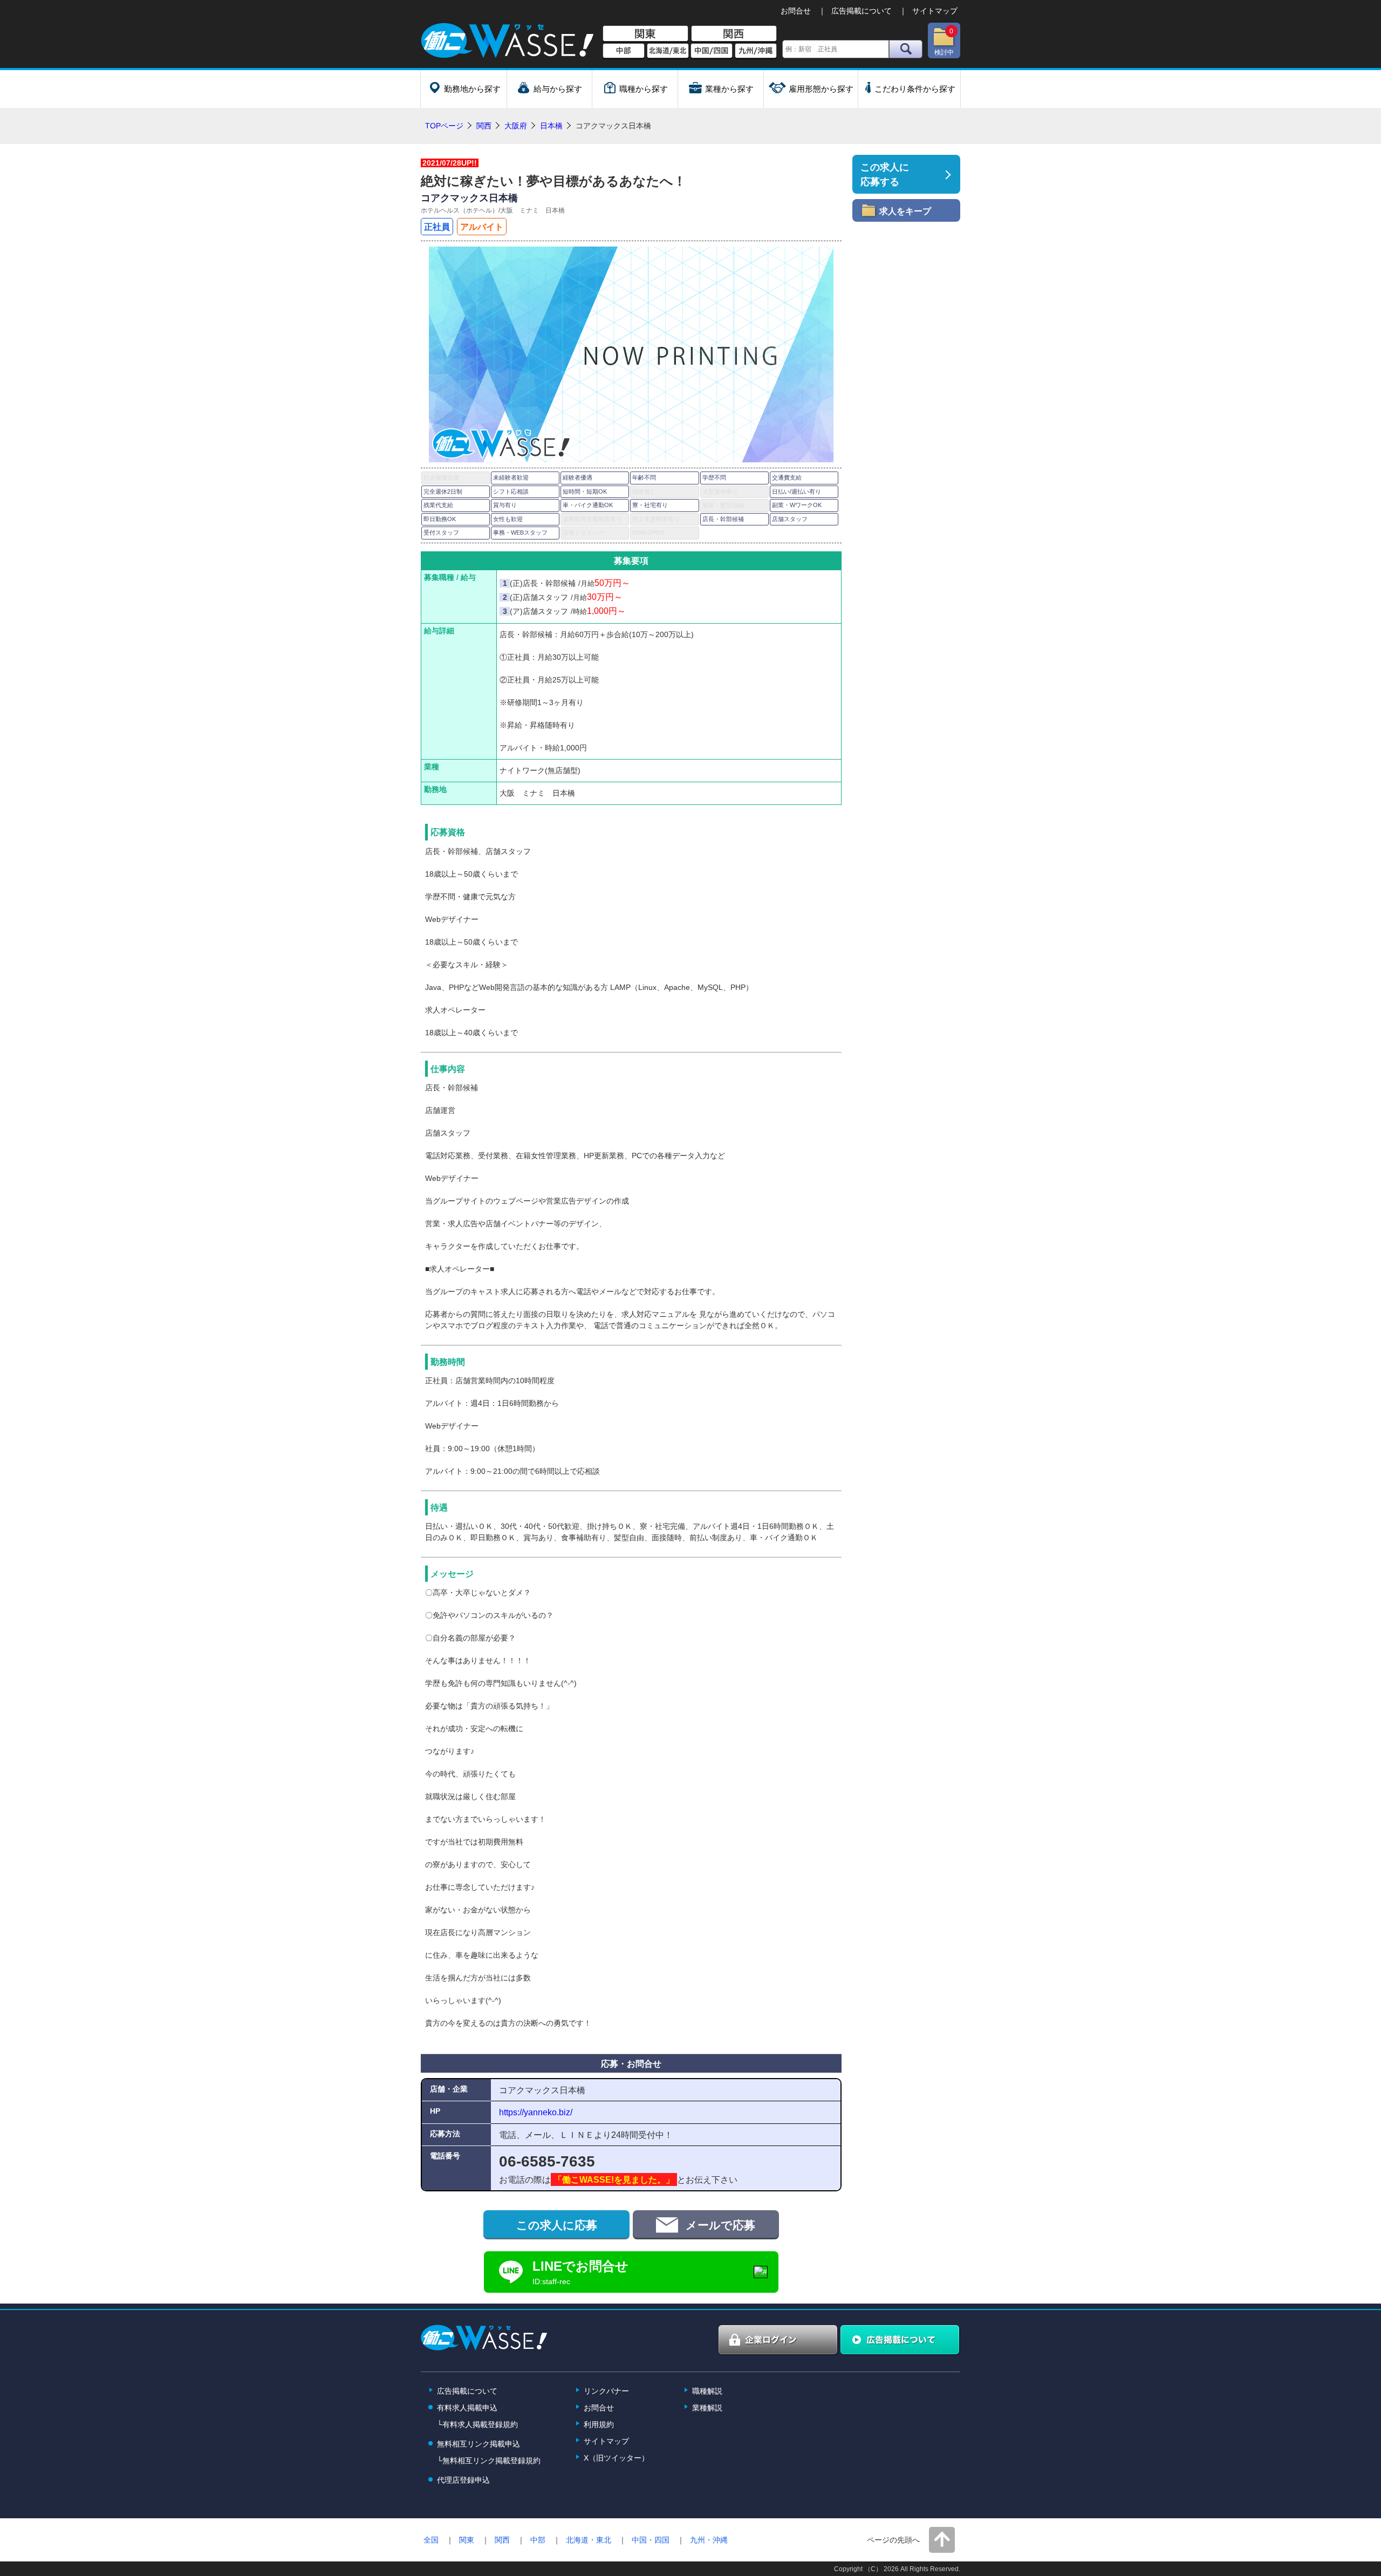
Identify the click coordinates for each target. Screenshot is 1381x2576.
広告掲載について (862, 11)
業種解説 (707, 2408)
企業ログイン (778, 2340)
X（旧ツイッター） (616, 2458)
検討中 (944, 42)
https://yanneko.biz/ (536, 2112)
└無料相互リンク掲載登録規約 (489, 2461)
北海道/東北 (668, 51)
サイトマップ (935, 11)
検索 (906, 49)
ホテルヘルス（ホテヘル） (460, 210)
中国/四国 (712, 51)
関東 (645, 34)
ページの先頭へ (893, 2540)
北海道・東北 (589, 2540)
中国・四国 (651, 2540)
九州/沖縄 (756, 51)
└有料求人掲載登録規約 (477, 2424)
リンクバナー (606, 2391)
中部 (624, 51)
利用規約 (599, 2424)
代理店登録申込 (463, 2480)
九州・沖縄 (709, 2540)
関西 (734, 34)
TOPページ (444, 126)
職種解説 (707, 2391)
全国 (431, 2540)
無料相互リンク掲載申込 (478, 2444)
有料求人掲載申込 (467, 2408)
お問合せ (796, 11)
